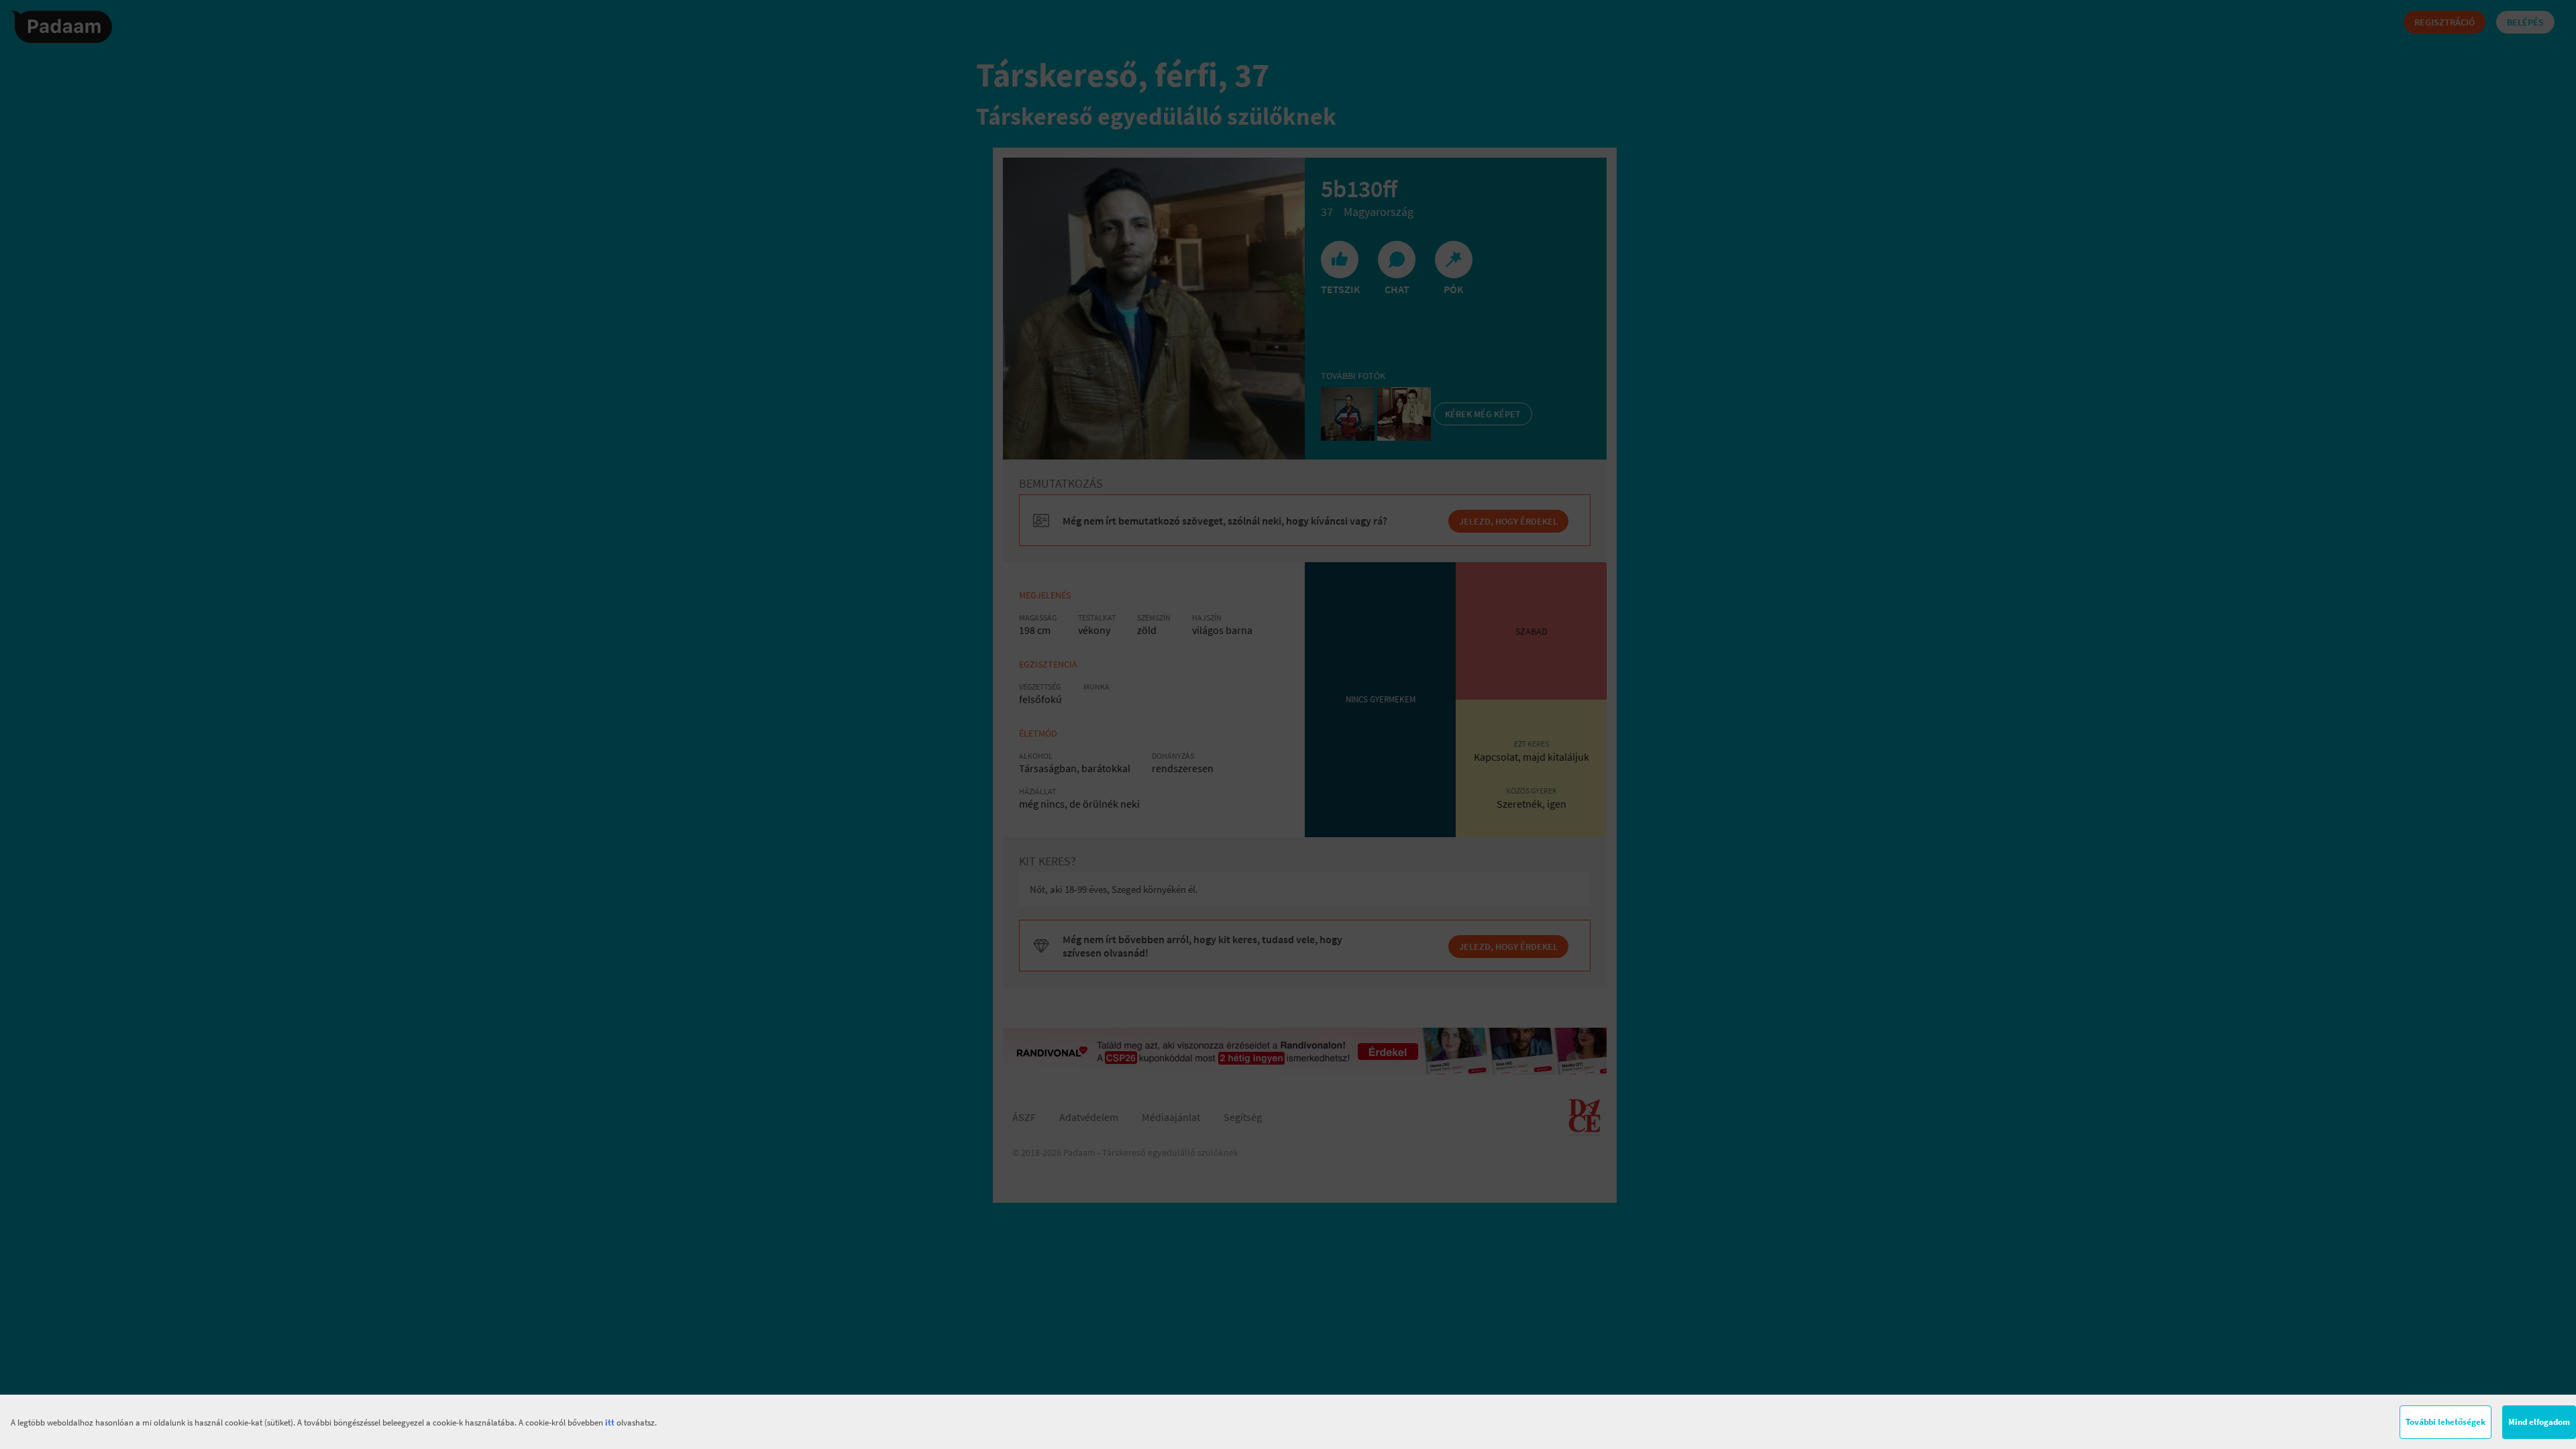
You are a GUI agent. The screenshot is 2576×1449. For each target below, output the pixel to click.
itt (610, 1423)
